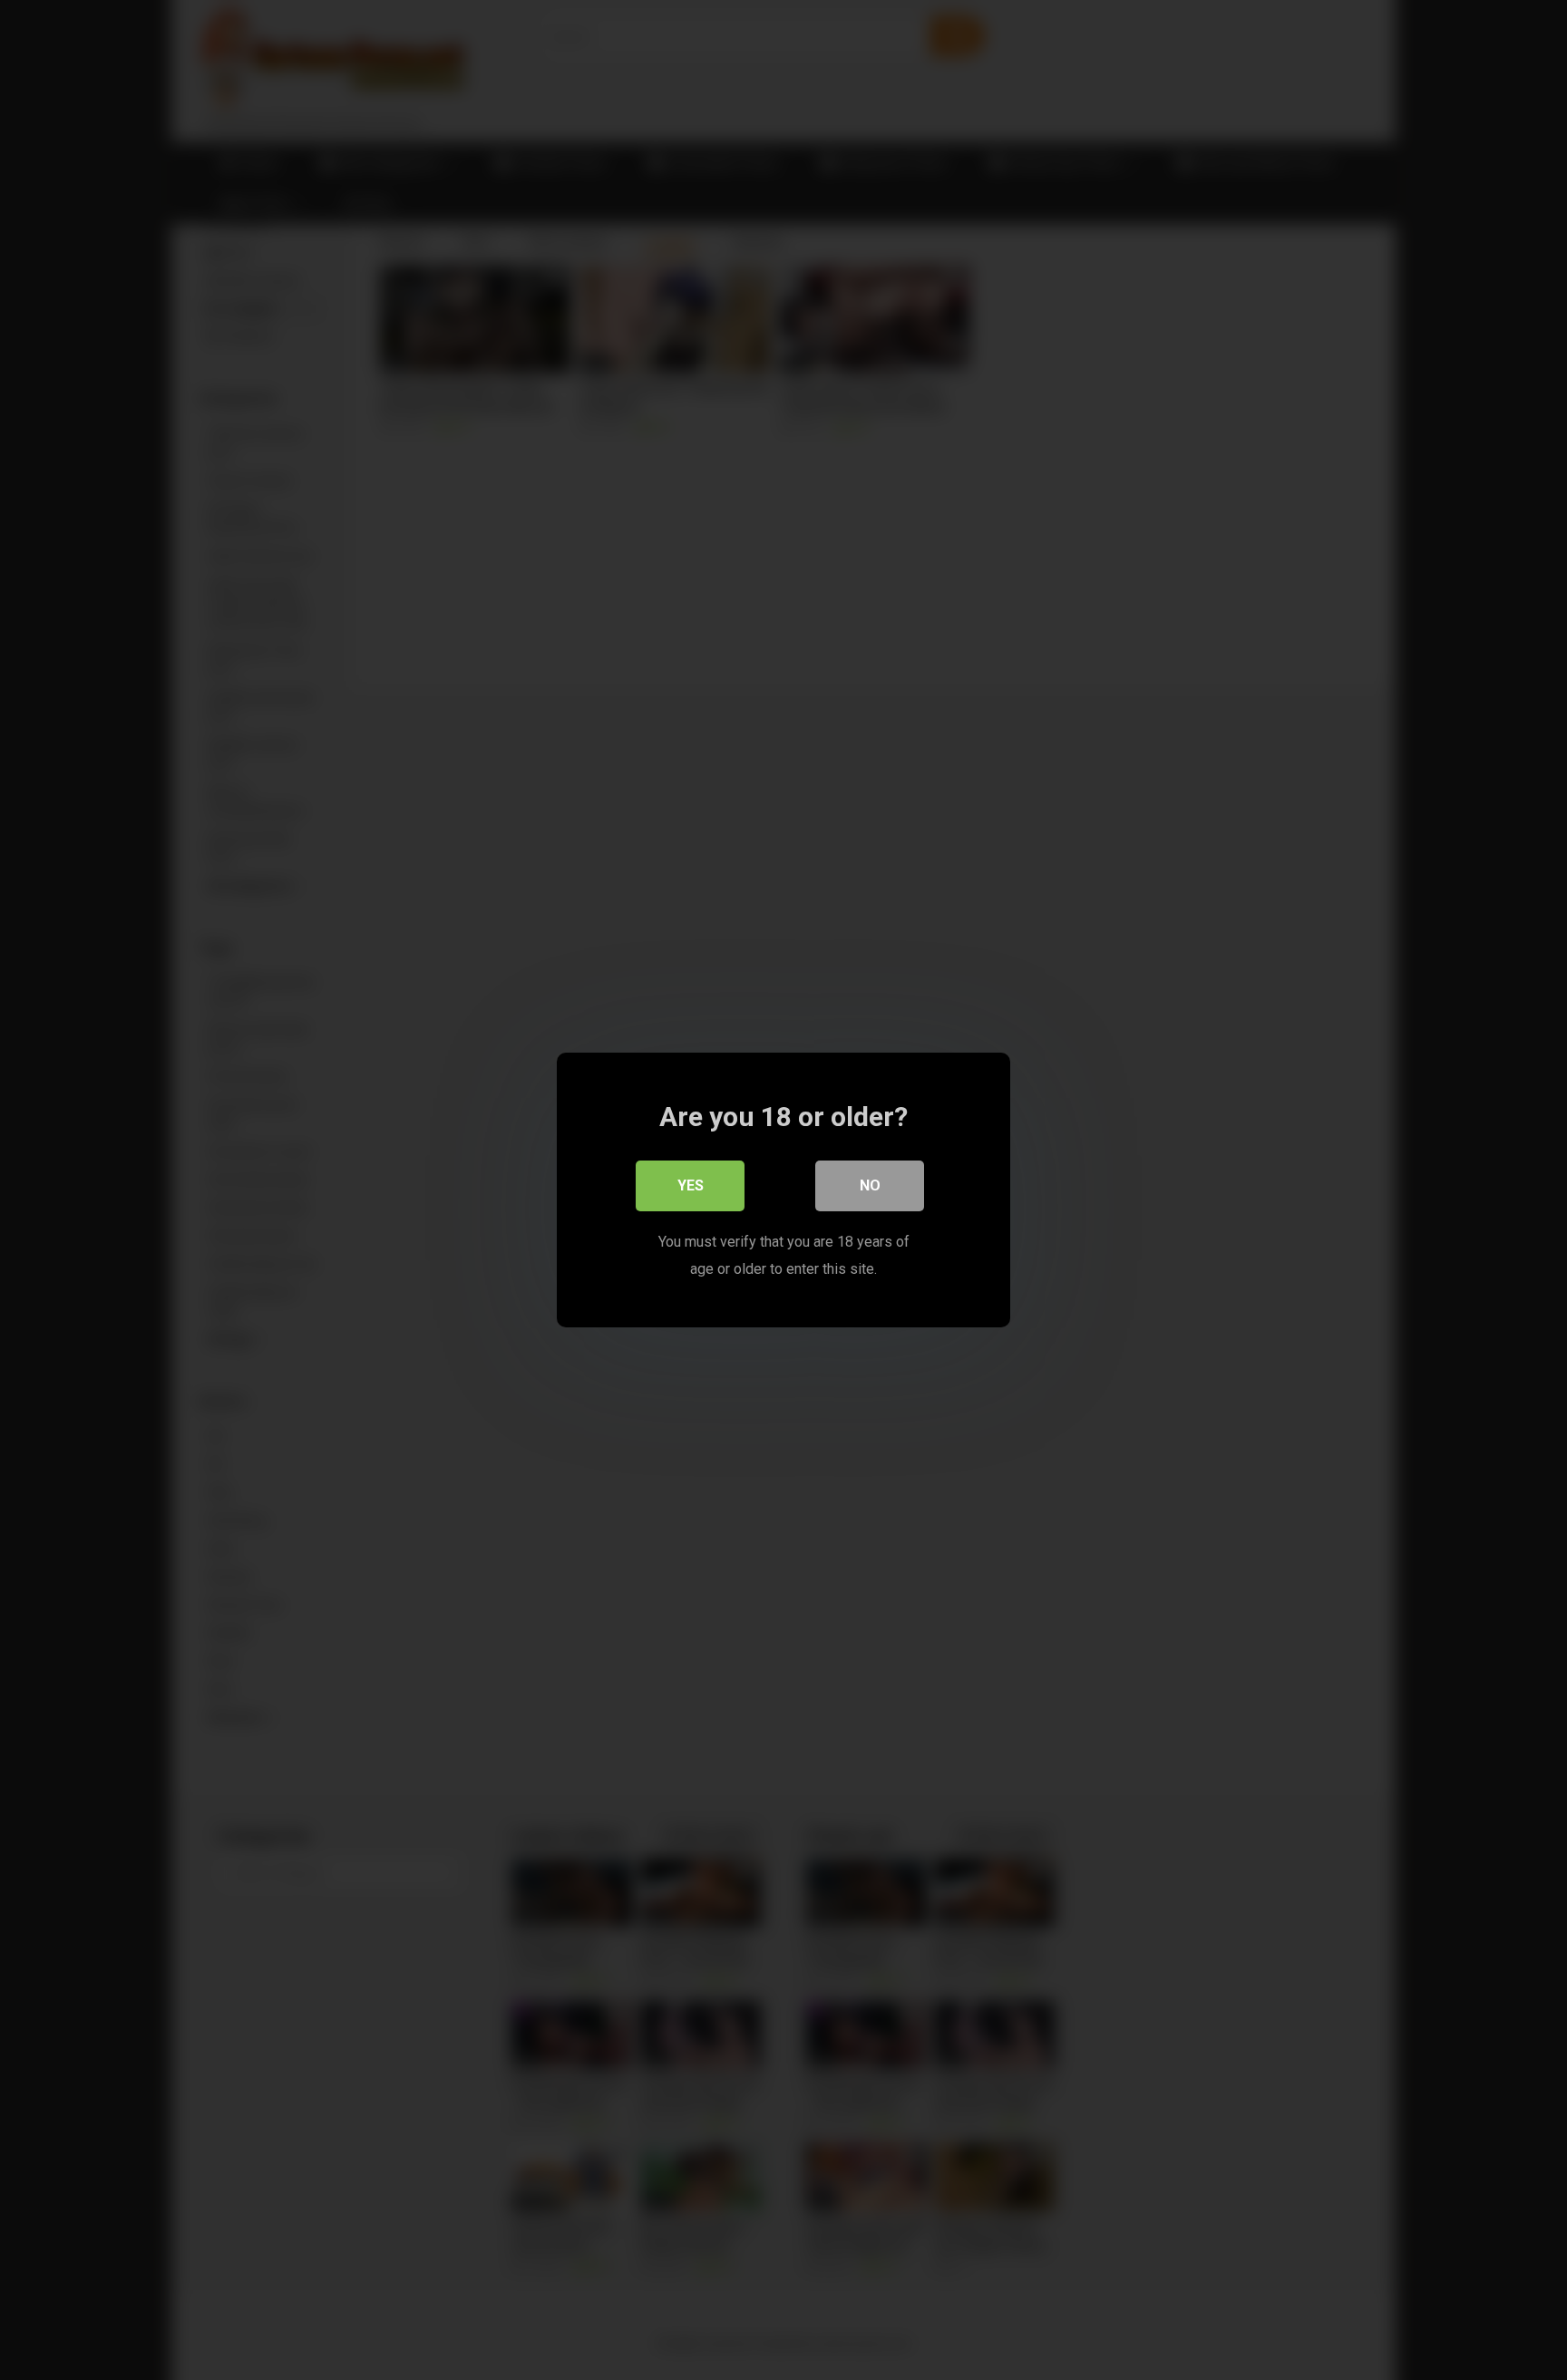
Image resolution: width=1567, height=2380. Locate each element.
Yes (691, 1185)
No (870, 1185)
